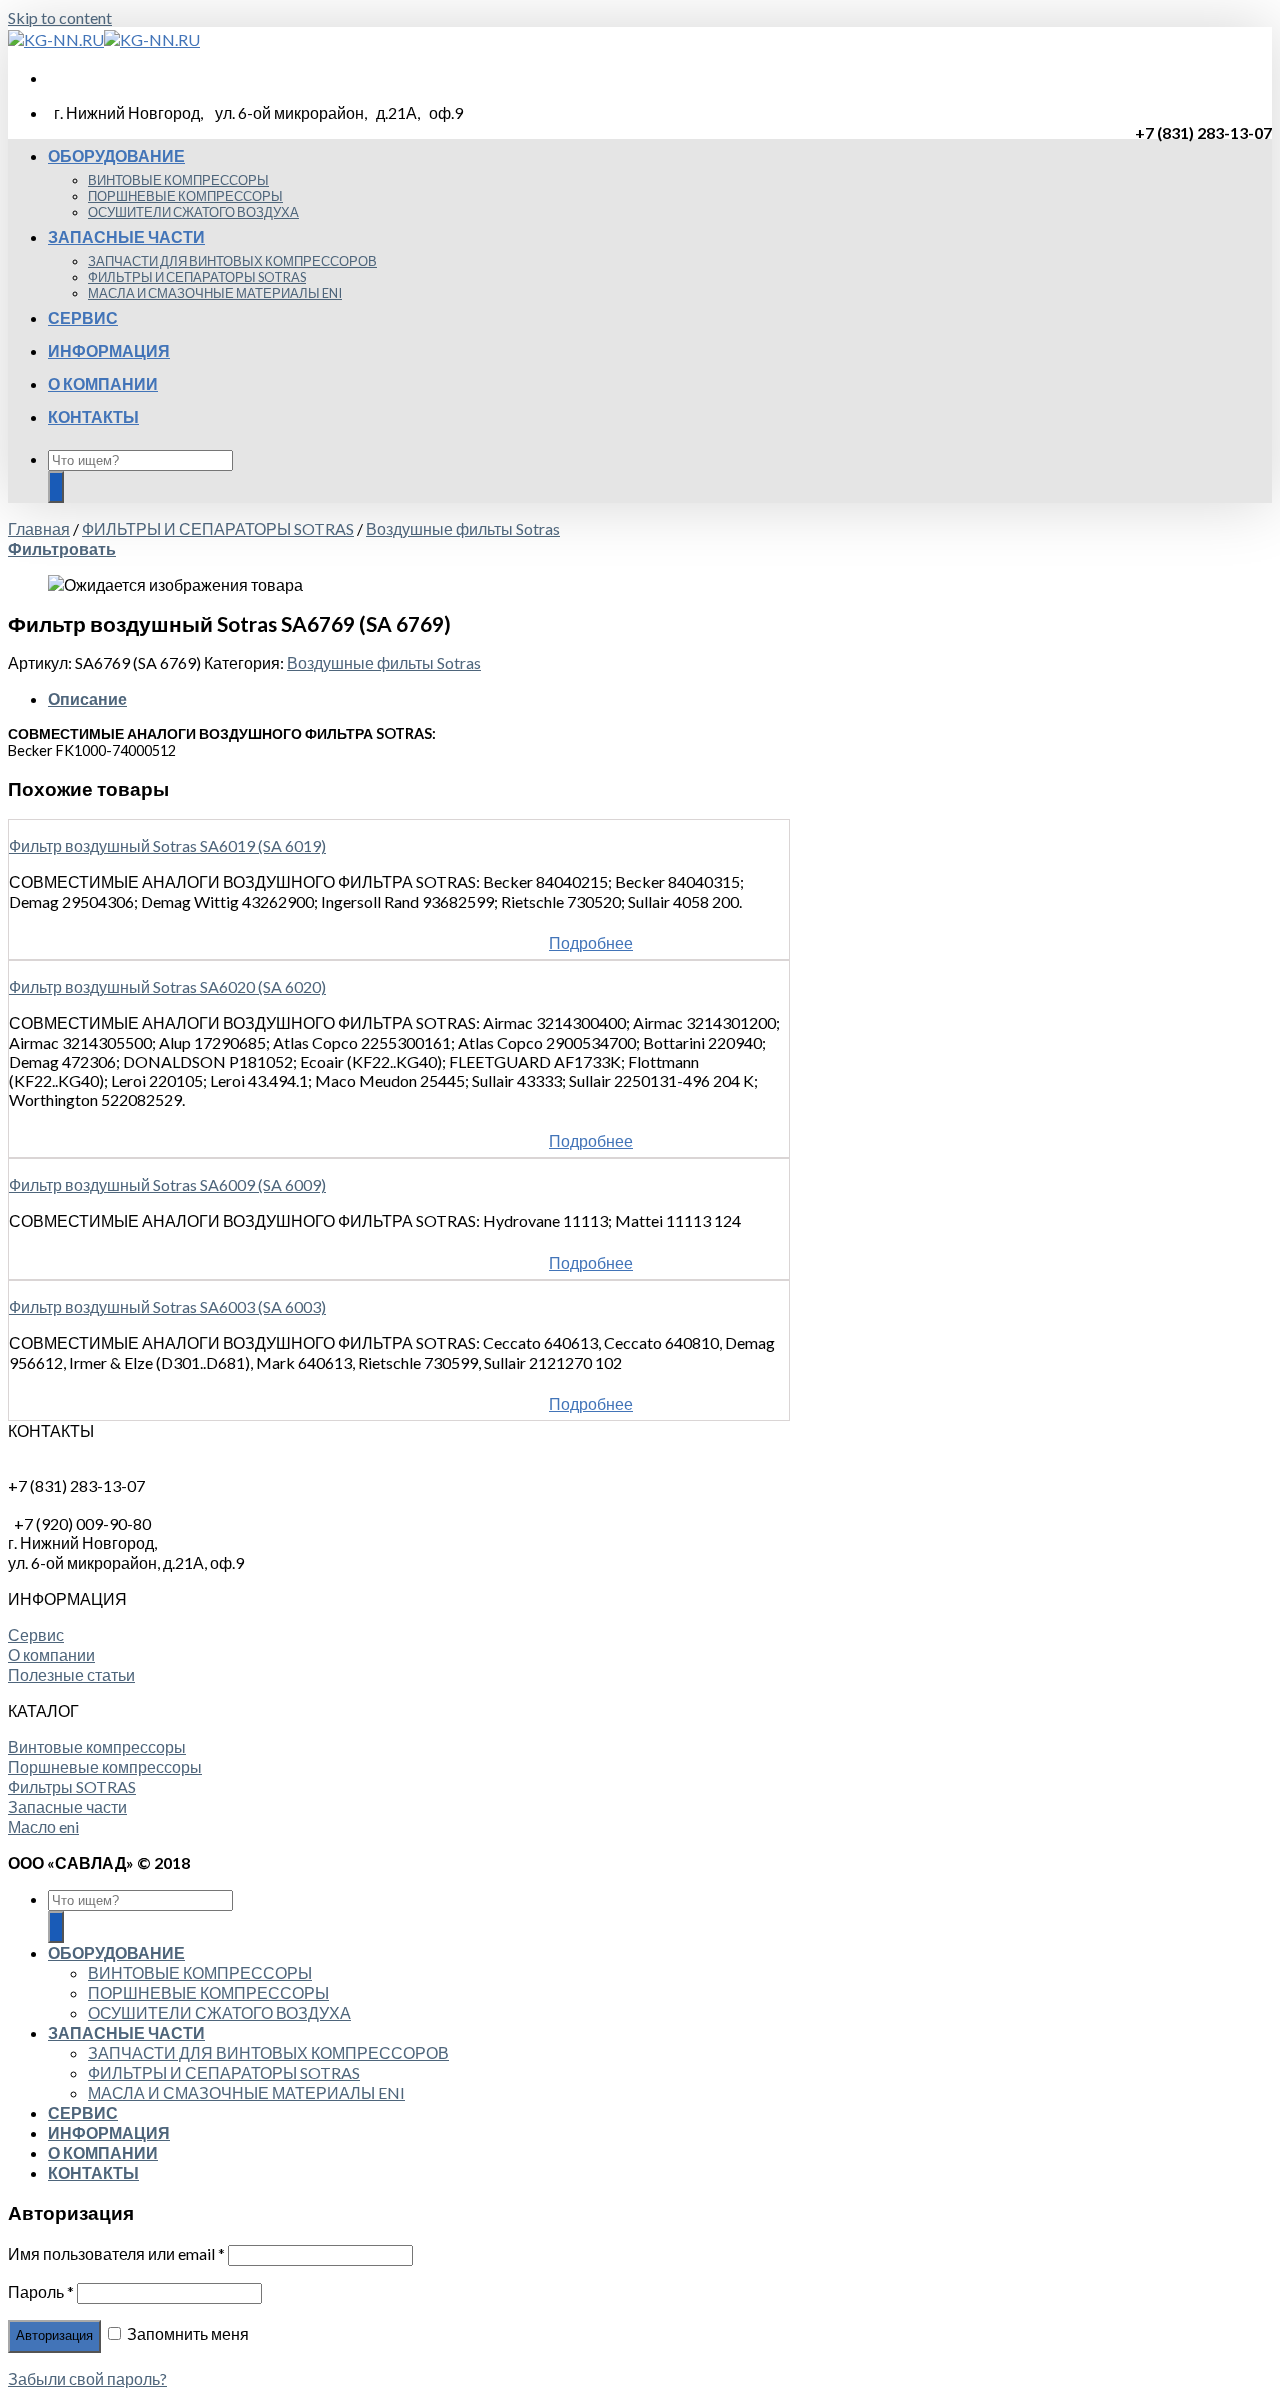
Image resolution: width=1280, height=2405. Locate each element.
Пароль (41, 2291)
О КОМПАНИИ (103, 383)
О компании (51, 1654)
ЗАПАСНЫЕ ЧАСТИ (126, 236)
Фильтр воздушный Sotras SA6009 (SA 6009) (167, 1184)
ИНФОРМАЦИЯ (109, 350)
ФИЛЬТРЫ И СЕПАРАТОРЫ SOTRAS (197, 277)
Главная (39, 528)
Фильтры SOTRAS (72, 1786)
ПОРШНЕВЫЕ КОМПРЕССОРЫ (185, 196)
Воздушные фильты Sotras (463, 528)
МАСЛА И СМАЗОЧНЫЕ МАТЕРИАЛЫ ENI (215, 293)
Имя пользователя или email (116, 2253)
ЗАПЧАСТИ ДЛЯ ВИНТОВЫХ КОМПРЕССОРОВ (232, 261)
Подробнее (591, 942)
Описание (87, 698)
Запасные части (67, 1806)
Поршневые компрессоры (105, 1766)
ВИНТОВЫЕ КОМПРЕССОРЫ (178, 180)
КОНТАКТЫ (93, 416)
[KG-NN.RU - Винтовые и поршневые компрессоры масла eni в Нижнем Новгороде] (104, 39)
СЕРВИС (83, 317)
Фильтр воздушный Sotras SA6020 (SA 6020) (167, 986)
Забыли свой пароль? (87, 2378)
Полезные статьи (71, 1674)
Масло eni (43, 1826)
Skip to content (60, 17)
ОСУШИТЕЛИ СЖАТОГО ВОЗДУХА (193, 212)
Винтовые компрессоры (97, 1746)
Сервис (36, 1634)
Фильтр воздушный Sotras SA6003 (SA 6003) (167, 1306)
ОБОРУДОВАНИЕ (116, 155)
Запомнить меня (186, 2333)
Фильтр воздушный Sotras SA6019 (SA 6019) (167, 845)
